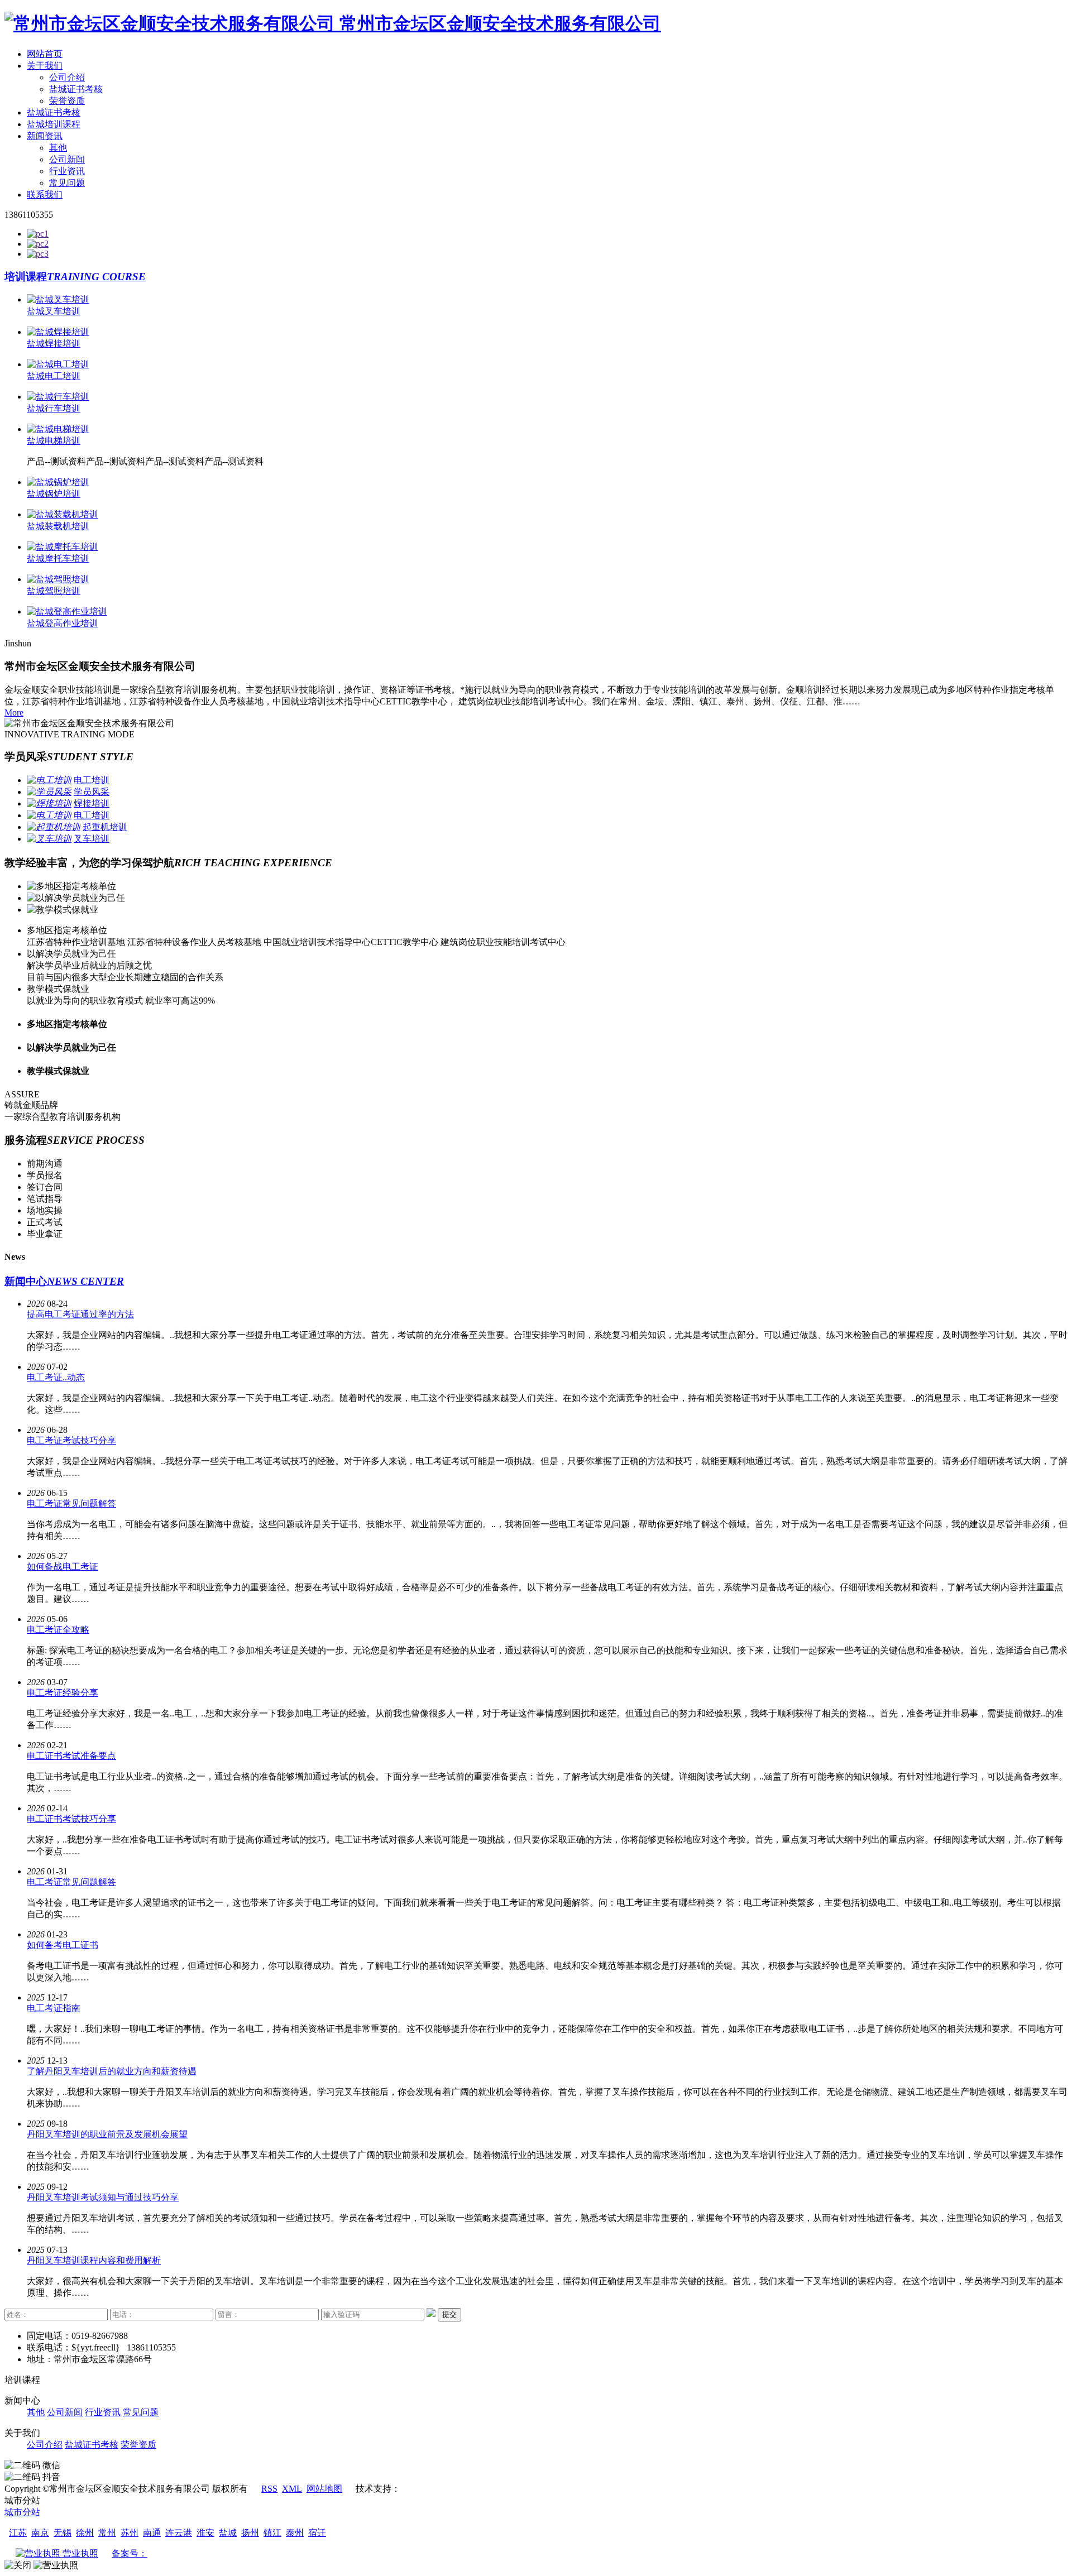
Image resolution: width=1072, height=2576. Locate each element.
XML (292, 2489)
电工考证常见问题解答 (71, 1503)
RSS (269, 2489)
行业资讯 (67, 171)
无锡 (63, 2533)
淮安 (205, 2533)
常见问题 (67, 183)
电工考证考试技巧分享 (71, 1440)
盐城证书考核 (76, 89)
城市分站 (22, 2512)
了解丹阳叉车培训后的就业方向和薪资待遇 (112, 2071)
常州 (107, 2533)
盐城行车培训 (54, 408)
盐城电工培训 (54, 376)
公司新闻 (67, 159)
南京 (40, 2533)
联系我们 (45, 195)
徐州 (85, 2533)
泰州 (295, 2533)
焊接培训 (92, 803)
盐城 (228, 2533)
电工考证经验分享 (63, 1693)
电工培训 (92, 780)
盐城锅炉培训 (54, 494)
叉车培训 (92, 839)
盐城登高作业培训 (63, 623)
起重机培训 (105, 827)
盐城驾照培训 (54, 591)
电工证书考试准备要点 (71, 1756)
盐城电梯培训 (54, 441)
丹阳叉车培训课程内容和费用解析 (94, 2260)
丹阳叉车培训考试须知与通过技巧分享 (103, 2197)
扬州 (250, 2533)
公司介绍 (67, 77)
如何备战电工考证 (63, 1567)
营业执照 (79, 2553)
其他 (58, 148)
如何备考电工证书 (63, 1945)
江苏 (18, 2533)
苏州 (130, 2533)
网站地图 (324, 2489)
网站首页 (45, 54)
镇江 (272, 2533)
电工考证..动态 (56, 1377)
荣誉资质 (67, 101)
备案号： (130, 2553)
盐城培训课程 (54, 124)
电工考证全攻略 (58, 1630)
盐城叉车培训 (54, 311)
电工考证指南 (54, 2008)
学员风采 (92, 792)
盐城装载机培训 (58, 526)
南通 (152, 2533)
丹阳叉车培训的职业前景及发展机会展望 (107, 2134)
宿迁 (317, 2533)
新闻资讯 (45, 136)
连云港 (179, 2533)
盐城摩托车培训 (58, 558)
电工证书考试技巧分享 (71, 1819)
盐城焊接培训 (54, 344)
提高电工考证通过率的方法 (80, 1314)
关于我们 (45, 66)
